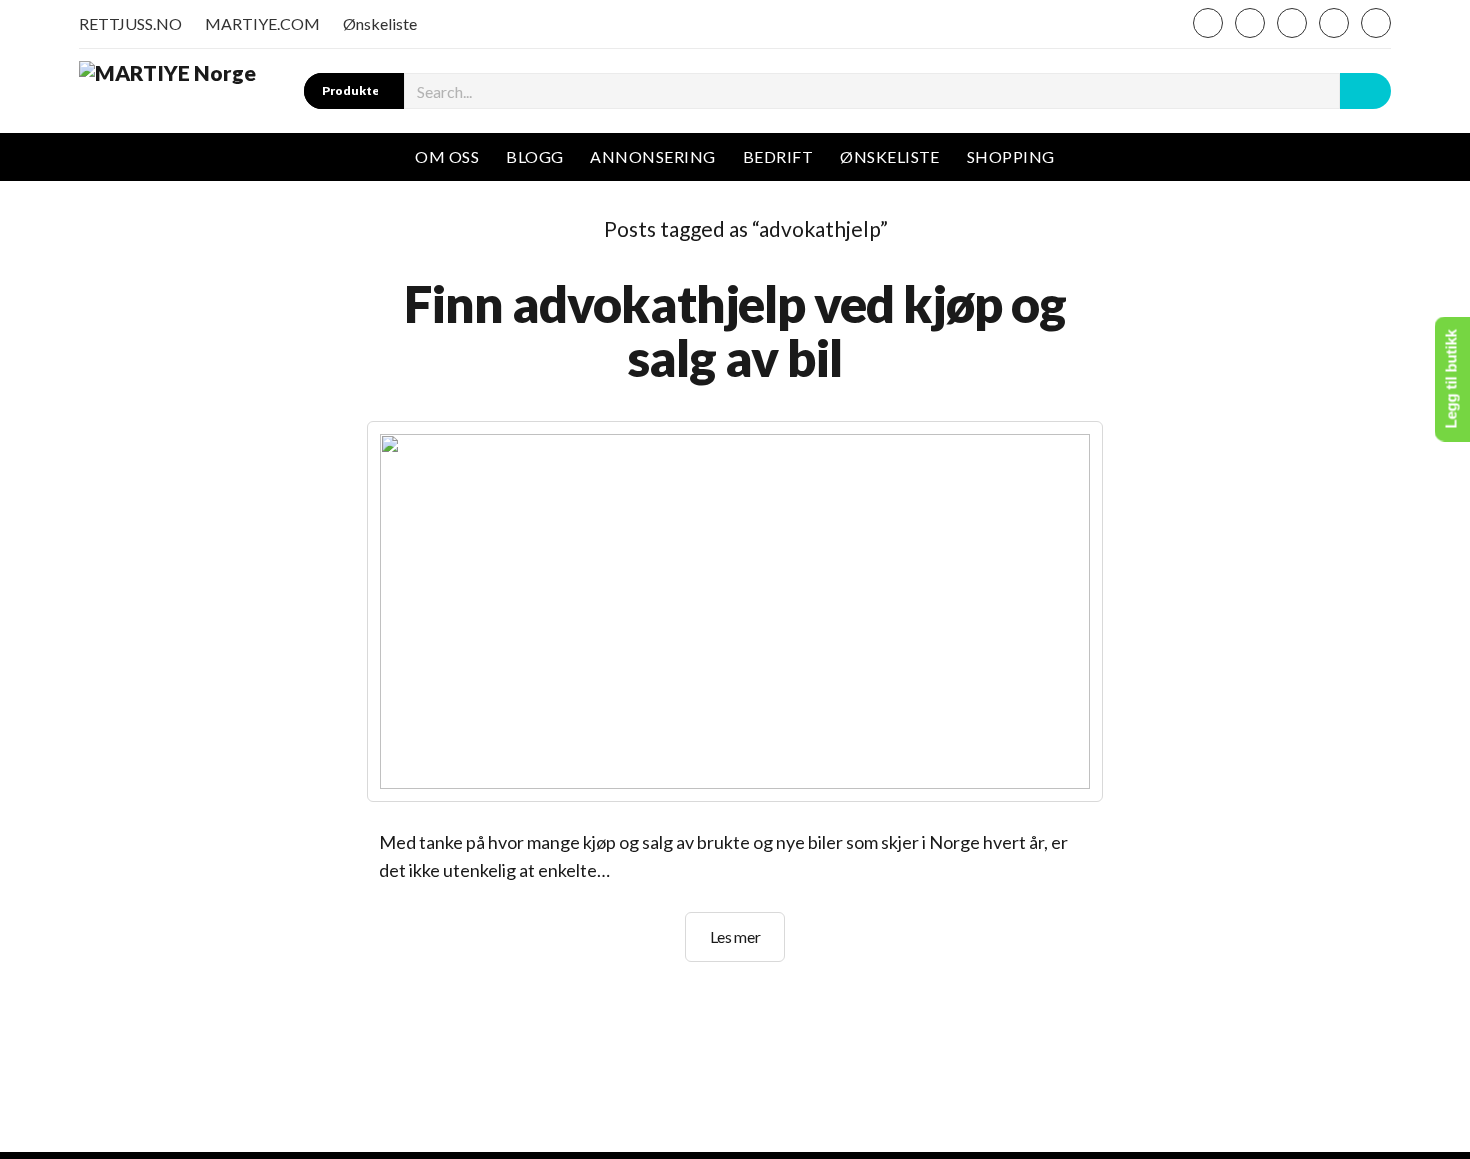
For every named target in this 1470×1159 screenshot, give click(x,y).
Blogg (534, 156)
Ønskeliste (380, 23)
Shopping (1011, 156)
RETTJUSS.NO (130, 23)
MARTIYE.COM (262, 23)
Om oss (447, 156)
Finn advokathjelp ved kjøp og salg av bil (735, 330)
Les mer (748, 944)
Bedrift (778, 156)
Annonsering (652, 156)
